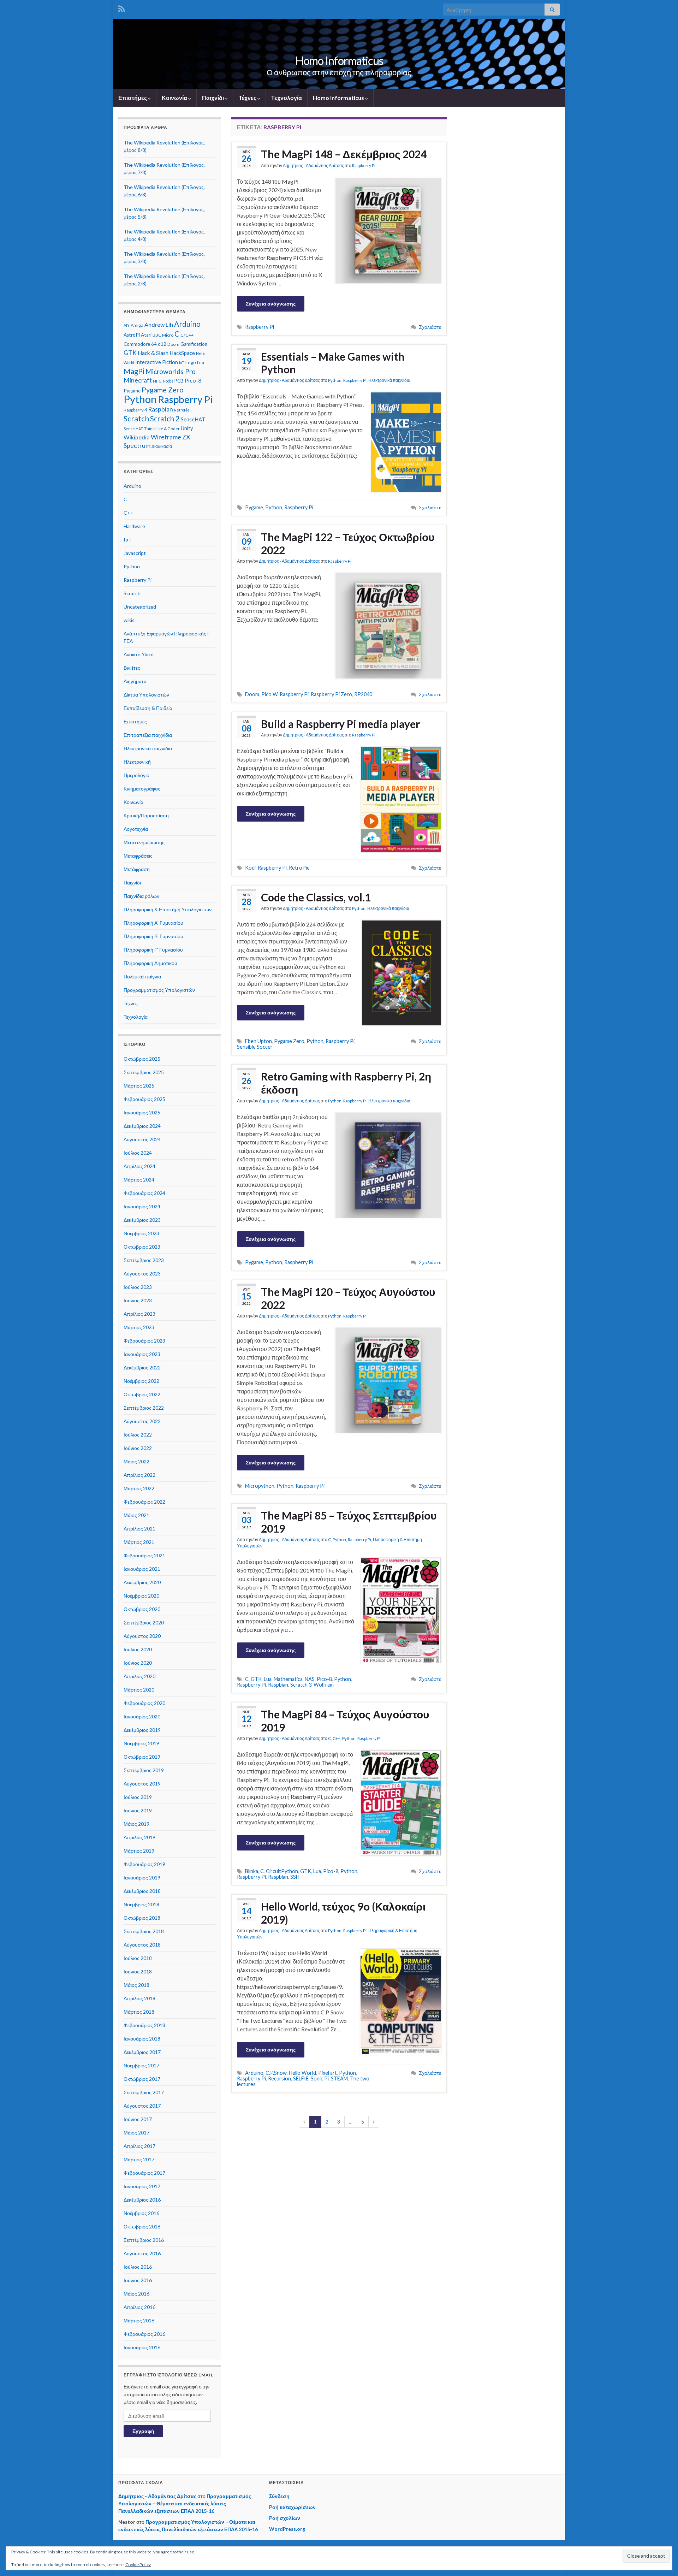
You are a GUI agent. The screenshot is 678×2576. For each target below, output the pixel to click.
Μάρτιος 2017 (139, 2159)
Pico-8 (324, 1679)
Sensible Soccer (255, 1047)
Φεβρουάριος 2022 (144, 1502)
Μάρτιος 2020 (139, 1690)
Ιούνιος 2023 (138, 1300)
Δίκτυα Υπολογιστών (146, 695)
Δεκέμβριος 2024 (142, 1126)
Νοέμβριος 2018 (141, 1904)
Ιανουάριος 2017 (142, 2186)
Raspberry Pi (364, 165)
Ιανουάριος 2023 (142, 1354)
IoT (182, 363)
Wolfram (324, 1685)
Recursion (279, 2078)
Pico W (269, 694)
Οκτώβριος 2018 (142, 1918)
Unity (187, 428)
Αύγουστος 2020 (142, 1636)
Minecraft (138, 380)
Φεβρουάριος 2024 (144, 1193)
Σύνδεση (279, 2496)
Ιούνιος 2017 (138, 2119)
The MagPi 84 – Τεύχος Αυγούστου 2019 (345, 1721)
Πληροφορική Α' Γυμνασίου (153, 923)
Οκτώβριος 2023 (142, 1247)
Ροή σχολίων (285, 2518)
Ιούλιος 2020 (138, 1649)
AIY (127, 325)
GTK (256, 1679)
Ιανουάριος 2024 (142, 1206)
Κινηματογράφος (142, 789)
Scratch (136, 419)
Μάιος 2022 (136, 1461)
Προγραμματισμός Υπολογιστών (159, 990)
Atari (146, 335)
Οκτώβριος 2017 (142, 2079)
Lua (268, 1679)
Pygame (254, 507)
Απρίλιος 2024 (139, 1166)
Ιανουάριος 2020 (142, 1716)
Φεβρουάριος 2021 (144, 1555)
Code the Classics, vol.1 (316, 897)
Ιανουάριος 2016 (142, 2347)
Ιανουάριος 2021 (142, 1569)
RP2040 (363, 694)
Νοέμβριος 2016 (141, 2213)
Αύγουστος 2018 (142, 1945)
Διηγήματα (135, 681)
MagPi (134, 371)
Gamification (194, 344)
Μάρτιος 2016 (139, 2320)
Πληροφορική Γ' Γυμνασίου (153, 950)
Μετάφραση (137, 869)
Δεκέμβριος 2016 (142, 2200)
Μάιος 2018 (136, 1985)
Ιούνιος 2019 (138, 1810)
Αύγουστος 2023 (142, 1274)
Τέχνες (248, 98)
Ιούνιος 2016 (138, 2280)
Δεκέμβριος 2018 (142, 1891)
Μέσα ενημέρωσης (144, 842)
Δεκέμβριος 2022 (142, 1367)
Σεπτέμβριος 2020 (144, 1622)
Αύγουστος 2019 (142, 1784)
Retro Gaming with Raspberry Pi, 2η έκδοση (346, 1083)
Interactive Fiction (157, 362)
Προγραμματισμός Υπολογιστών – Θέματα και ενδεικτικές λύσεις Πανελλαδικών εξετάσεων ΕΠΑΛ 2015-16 (185, 2503)
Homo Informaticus (339, 61)
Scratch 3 (301, 1685)
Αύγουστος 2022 (142, 1421)
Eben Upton (258, 1041)
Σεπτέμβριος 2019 (144, 1770)
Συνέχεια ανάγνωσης (271, 304)
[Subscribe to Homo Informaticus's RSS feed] (122, 8)
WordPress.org (287, 2529)
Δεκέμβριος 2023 (142, 1220)
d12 (162, 344)
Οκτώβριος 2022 (142, 1394)
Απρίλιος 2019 (139, 1837)
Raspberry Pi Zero (331, 694)
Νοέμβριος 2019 (141, 1743)
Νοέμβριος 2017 (141, 2065)
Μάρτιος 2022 (139, 1488)
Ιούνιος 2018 (138, 1971)
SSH (295, 1877)
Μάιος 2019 (136, 1824)
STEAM (339, 2078)
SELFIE (301, 2078)
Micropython (260, 1486)
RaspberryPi (135, 410)
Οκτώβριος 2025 (142, 1059)
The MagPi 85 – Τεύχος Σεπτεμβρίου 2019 (349, 1522)
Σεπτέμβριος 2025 (144, 1072)
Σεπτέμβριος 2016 (144, 2240)
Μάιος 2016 (136, 2294)
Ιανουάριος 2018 (142, 2039)
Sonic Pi (320, 2078)
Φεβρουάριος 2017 (144, 2173)
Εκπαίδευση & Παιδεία (148, 708)
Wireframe (166, 437)
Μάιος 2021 (136, 1515)
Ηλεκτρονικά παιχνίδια (389, 380)
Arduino (254, 2073)
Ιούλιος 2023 (138, 1287)
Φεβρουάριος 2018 (144, 2025)
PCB (179, 381)
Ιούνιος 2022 (138, 1448)
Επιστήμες (133, 98)
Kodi (250, 868)
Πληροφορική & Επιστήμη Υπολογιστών (168, 909)
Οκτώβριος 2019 (142, 1757)
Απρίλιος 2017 (139, 2146)
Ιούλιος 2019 (138, 1797)
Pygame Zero (289, 1041)
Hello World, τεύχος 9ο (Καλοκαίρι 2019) (343, 1913)
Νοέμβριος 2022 (141, 1381)
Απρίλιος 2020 (139, 1676)
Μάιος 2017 (136, 2133)
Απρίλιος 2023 (139, 1314)
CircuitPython (282, 1871)
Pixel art (328, 2073)
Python (335, 380)
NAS (310, 1679)
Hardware (134, 526)
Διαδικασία (162, 446)
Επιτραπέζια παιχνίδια (148, 735)
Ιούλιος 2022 (138, 1435)
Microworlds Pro (171, 371)
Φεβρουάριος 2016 (144, 2334)
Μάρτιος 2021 (139, 1542)
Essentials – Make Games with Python (333, 363)
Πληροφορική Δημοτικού (150, 963)
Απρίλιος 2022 (139, 1475)
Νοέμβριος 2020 (141, 1596)
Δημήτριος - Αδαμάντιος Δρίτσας (313, 165)
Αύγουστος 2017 (142, 2106)
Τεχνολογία (287, 98)
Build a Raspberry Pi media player (340, 724)
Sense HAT (133, 429)
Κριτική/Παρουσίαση (146, 815)
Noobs (168, 381)
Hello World (302, 2073)
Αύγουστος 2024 (142, 1139)
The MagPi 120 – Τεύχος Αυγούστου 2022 (348, 1298)
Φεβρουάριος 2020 (144, 1703)
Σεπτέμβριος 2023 (144, 1260)
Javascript (135, 553)
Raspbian (278, 1685)
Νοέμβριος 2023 (141, 1233)
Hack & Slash (153, 353)
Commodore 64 (140, 344)
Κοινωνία (175, 98)
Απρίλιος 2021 (139, 1529)
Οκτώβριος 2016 (142, 2226)
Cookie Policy (138, 2565)
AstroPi (132, 335)
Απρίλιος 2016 (139, 2307)
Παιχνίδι (213, 98)
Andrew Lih (159, 324)
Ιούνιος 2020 (138, 1663)
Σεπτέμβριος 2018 (144, 1931)
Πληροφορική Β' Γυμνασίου (153, 936)
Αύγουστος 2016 (142, 2253)
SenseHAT (193, 419)
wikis (129, 620)
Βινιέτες (132, 668)
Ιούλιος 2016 (138, 2267)
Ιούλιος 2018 (138, 1958)
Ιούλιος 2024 (138, 1153)
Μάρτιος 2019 (139, 1851)
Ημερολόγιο (136, 775)
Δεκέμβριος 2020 (142, 1582)
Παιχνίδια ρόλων (141, 896)
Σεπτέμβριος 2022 (144, 1408)
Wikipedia (137, 437)
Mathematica (288, 1679)
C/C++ (187, 335)
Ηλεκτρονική (137, 762)
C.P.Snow (276, 2073)
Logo (191, 362)
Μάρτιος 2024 (139, 1180)
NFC (157, 381)
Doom (252, 694)
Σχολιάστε (430, 327)
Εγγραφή (143, 2431)
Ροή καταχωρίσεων (292, 2507)
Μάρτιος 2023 (139, 1327)
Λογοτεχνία (136, 829)
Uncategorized (140, 607)
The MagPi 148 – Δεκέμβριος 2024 (344, 154)
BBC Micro (163, 335)
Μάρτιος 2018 (139, 2012)
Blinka (252, 1871)
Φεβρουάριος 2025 (144, 1099)
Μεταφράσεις (138, 856)
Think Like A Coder (162, 429)
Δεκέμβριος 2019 (142, 1730)
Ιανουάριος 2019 (142, 1878)
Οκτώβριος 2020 (142, 1609)
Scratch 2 (165, 419)
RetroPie (299, 868)
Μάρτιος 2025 (139, 1086)
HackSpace (182, 353)
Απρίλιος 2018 (139, 1998)
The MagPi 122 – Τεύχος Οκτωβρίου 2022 (348, 543)
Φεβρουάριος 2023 (144, 1341)
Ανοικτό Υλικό (139, 654)
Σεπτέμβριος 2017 (144, 2092)
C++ (337, 1738)
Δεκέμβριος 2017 (142, 2052)
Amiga (137, 325)
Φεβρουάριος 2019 (144, 1864)
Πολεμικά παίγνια (142, 976)
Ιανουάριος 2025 (142, 1112)
